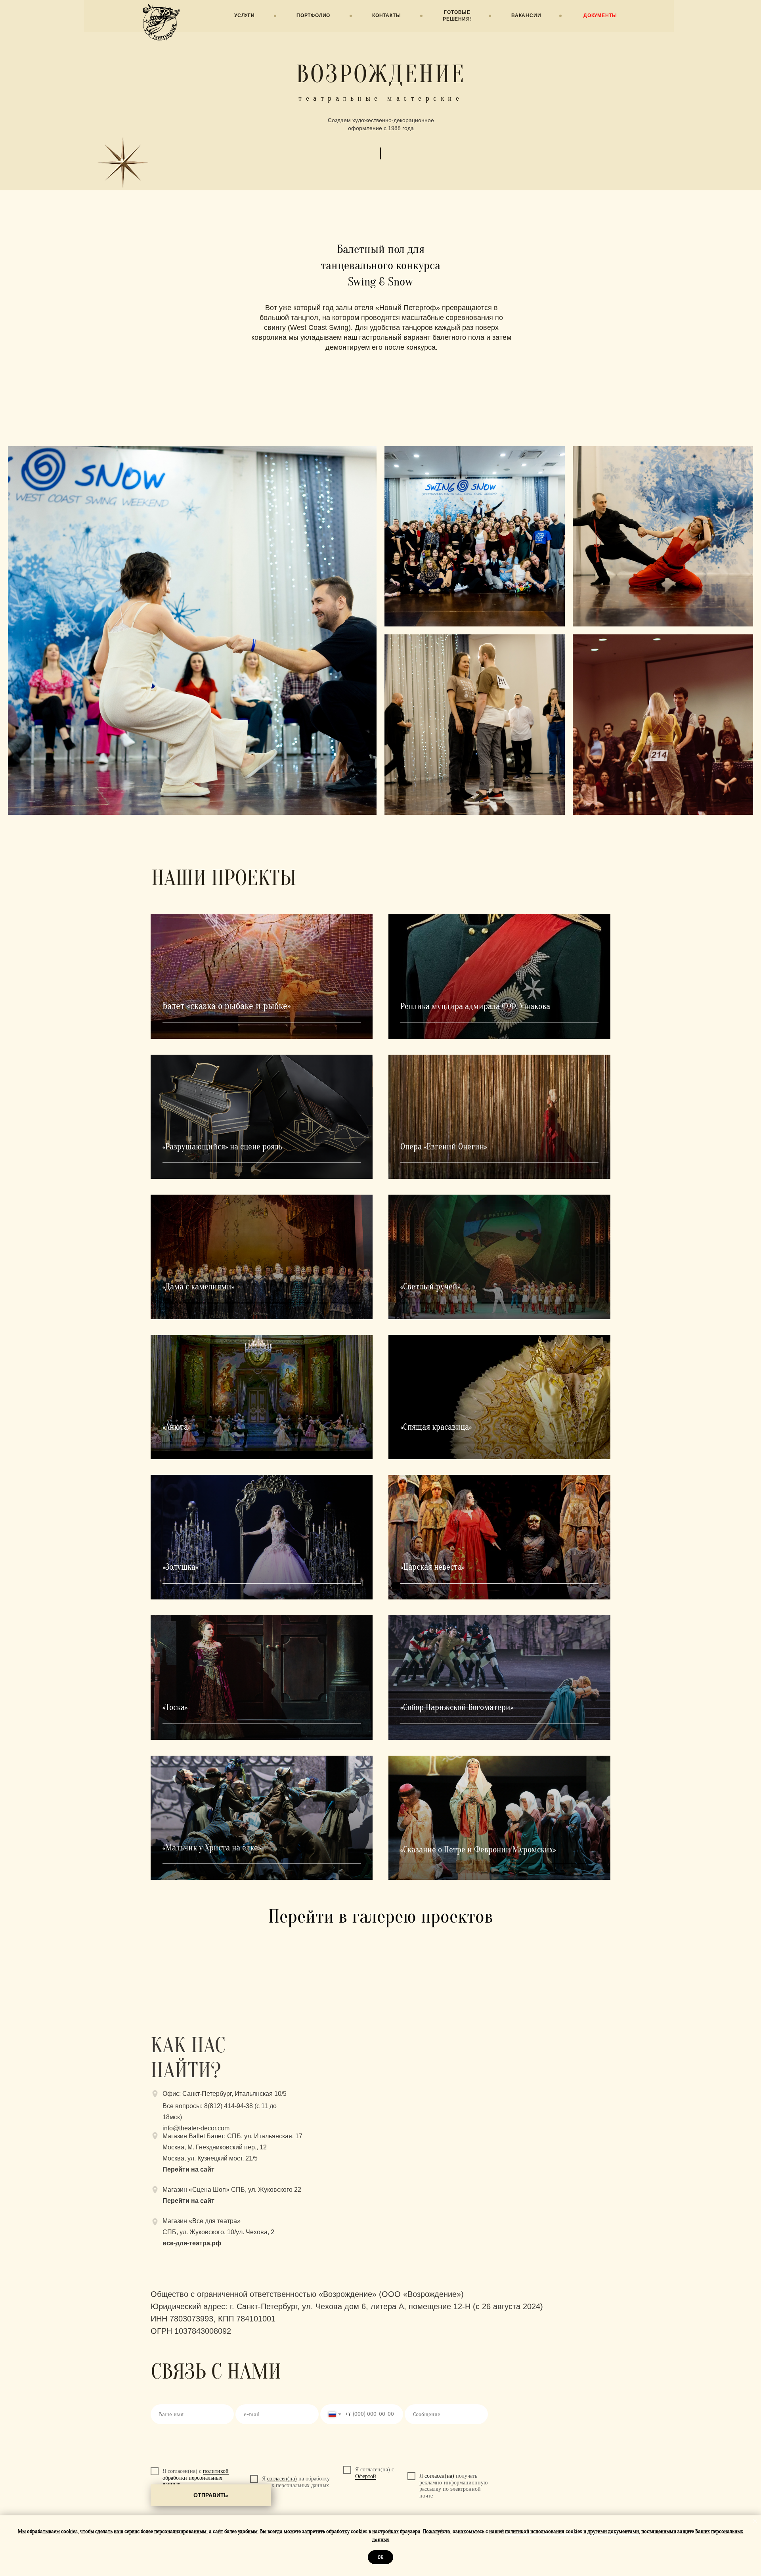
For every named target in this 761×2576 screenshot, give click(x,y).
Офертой (366, 2476)
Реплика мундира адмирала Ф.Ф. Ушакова (475, 1006)
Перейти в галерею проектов (381, 1916)
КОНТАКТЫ (386, 15)
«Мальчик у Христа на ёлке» (212, 1848)
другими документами (613, 2531)
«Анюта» (177, 1427)
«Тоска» (175, 1707)
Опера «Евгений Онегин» (444, 1147)
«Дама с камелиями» (198, 1287)
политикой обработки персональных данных (196, 2478)
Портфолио (313, 15)
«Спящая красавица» (436, 1427)
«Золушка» (180, 1567)
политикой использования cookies (544, 2531)
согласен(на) (282, 2479)
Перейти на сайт (188, 2201)
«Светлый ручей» (430, 1287)
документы (600, 15)
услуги (245, 15)
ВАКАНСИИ (526, 15)
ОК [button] (380, 2557)
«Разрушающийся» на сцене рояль (223, 1147)
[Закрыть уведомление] (755, 2521)
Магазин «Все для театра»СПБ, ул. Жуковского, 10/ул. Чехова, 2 (218, 2232)
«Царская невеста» (432, 1567)
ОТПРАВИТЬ (211, 2495)
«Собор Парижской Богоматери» (457, 1707)
